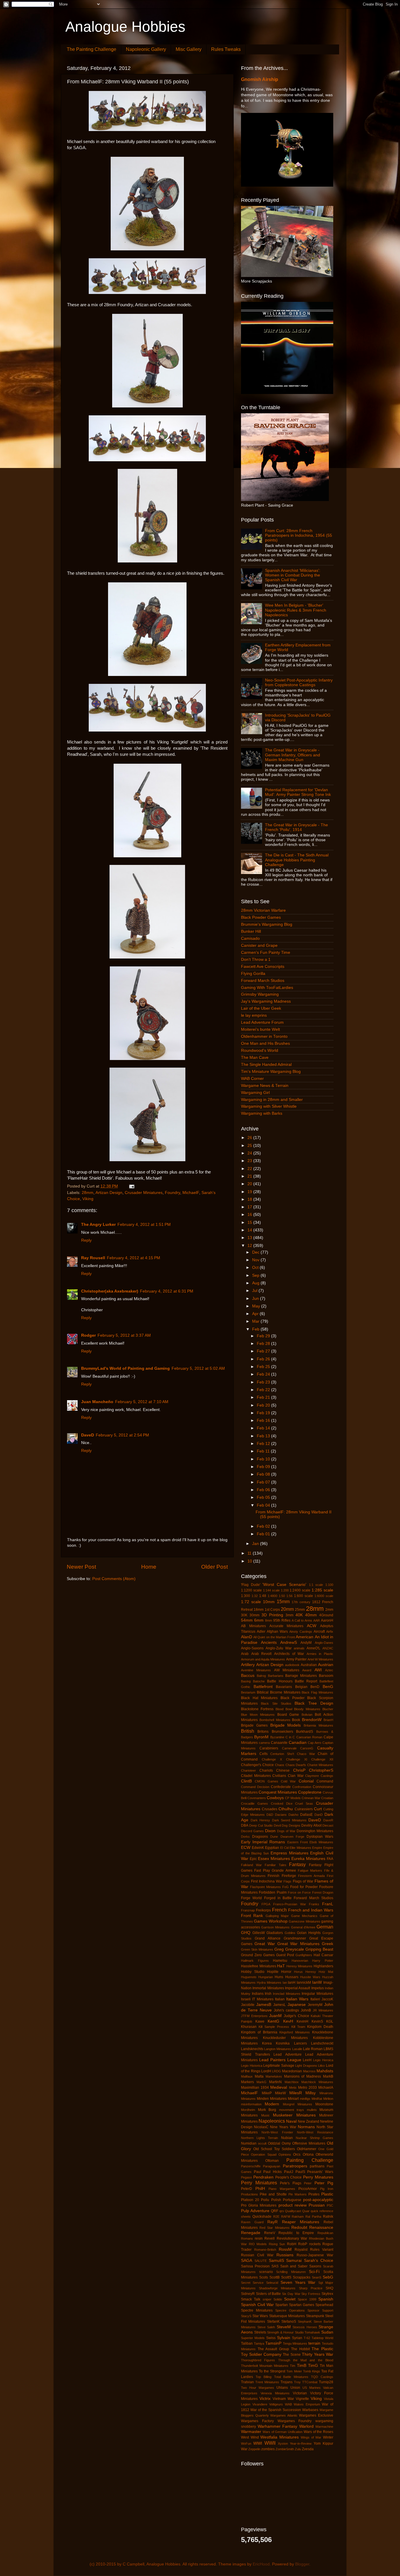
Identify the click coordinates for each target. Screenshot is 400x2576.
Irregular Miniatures (317, 1994)
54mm (247, 1620)
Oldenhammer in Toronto (264, 1036)
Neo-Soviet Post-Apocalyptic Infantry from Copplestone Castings (299, 683)
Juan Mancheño (97, 1402)
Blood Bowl (284, 1709)
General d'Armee (303, 1927)
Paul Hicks (272, 2172)
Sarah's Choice (319, 2261)
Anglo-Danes (324, 1643)
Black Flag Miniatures (317, 1692)
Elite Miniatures (300, 1848)
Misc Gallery (189, 49)
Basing (246, 1681)
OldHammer (307, 2149)
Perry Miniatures (259, 2183)
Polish (276, 2200)
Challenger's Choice (257, 1765)
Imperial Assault (298, 1988)
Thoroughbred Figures (258, 2360)
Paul (258, 2172)
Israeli (246, 1999)
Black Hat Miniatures (259, 1698)
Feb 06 (264, 1490)
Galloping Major (277, 1916)
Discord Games (252, 1831)
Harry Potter (323, 1961)
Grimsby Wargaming (260, 994)
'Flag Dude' (251, 1585)
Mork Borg (267, 2110)
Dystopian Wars (320, 1837)
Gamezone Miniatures (304, 1921)
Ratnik (328, 2217)
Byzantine (277, 1737)
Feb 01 (264, 1534)
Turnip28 (326, 2382)
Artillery (248, 1665)
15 (250, 1222)
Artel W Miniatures (320, 1659)
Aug (256, 1283)
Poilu (265, 2200)
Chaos (280, 1765)
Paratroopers (295, 2166)
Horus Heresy (305, 1972)
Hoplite (273, 1972)
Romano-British (265, 2250)
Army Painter (296, 1659)
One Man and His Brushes (265, 1043)
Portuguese (292, 2200)
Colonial (306, 1781)
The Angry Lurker (98, 1225)
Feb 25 (264, 1367)
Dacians (281, 1815)
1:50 (282, 1596)
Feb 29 (264, 1336)
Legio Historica (252, 2066)
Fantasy (297, 1864)
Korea (267, 2043)
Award (307, 1670)
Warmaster (251, 2432)
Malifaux (247, 2076)
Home (149, 1567)
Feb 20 (264, 1405)
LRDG (277, 2071)
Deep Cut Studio (261, 1825)
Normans (306, 2127)
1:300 (246, 1596)
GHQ (246, 1933)
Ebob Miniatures (321, 1842)
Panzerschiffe (251, 2166)
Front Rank (252, 1916)
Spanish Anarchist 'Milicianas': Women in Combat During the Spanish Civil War (293, 575)
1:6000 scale (324, 1596)
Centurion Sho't (282, 1754)
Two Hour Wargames (258, 2388)
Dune (274, 1837)
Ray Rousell (93, 1258)
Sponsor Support (320, 2310)
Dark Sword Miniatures (289, 1820)
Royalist (301, 2250)
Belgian (301, 1687)
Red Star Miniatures (274, 2228)
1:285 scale (322, 1590)
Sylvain (284, 2338)
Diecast (328, 1825)
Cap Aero (314, 1743)
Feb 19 (264, 1413)
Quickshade (262, 2217)
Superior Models (253, 2338)
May (257, 1306)
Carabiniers (269, 1748)
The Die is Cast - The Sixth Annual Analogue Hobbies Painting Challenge (297, 860)
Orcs (297, 2155)
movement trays (292, 2110)
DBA (245, 1825)
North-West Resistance (315, 2132)
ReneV (270, 2233)
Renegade (251, 2233)
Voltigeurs (276, 2404)
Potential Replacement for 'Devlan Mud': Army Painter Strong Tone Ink (298, 792)
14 (250, 1230)
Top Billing (264, 2377)
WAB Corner (252, 1079)
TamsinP (273, 2343)
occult (262, 2143)
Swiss (271, 2338)
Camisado (250, 938)
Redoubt (299, 2227)
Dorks (245, 1837)
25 (250, 1146)
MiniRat (317, 2099)
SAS (275, 2266)
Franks (314, 1904)
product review (293, 2205)
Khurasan (249, 2027)
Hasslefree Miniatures (259, 1966)
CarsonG (307, 1748)
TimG (313, 2366)
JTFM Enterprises (254, 2016)
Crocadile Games (254, 1804)
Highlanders (323, 1966)
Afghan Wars (277, 1632)
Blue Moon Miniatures (258, 1715)
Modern (272, 2104)
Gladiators (275, 1933)
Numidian (249, 2143)
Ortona (308, 2155)
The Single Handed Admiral (266, 1065)
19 (250, 1192)
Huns (279, 1977)
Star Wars (260, 2316)
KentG (273, 2021)
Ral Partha (313, 2217)
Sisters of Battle (269, 2294)
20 (250, 1184)
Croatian (327, 1798)
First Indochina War (267, 1881)
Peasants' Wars (320, 2172)
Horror (286, 1972)
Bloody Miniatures (307, 1709)
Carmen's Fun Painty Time (266, 953)
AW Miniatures (287, 1670)
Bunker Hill (251, 931)
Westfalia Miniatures (280, 2437)
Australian (309, 1665)
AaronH (327, 1620)
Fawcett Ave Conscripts (263, 967)
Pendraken (263, 2177)
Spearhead (324, 2305)
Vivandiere (260, 2404)
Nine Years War (283, 2127)
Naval (291, 2121)
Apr (256, 1314)
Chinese (283, 1770)
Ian (285, 1983)
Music (265, 2115)
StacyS (246, 2316)
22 (250, 1169)
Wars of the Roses (318, 2432)
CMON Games (266, 1781)
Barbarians (276, 1676)
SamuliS (276, 2261)
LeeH (307, 2060)
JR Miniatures (323, 2010)
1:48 (263, 1596)
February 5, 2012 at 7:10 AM (142, 1402)
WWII (270, 2443)
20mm (287, 1609)
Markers (247, 2082)
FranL (328, 1904)
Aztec (329, 1670)
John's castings (286, 2010)
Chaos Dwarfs (296, 1765)
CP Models (293, 1798)
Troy (297, 2382)
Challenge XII (322, 1759)
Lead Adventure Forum (262, 1022)
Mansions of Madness (303, 2076)
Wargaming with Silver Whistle (269, 1106)
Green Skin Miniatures (257, 1949)
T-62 (307, 2338)
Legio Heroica (323, 2060)
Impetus (318, 1988)
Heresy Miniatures (300, 1966)
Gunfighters (304, 1955)
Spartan (282, 2305)
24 (250, 1153)
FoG (286, 1887)
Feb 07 (264, 1482)
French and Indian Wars (311, 1910)
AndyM (306, 1643)
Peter (308, 2183)
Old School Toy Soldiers (274, 2149)
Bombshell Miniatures (275, 1720)
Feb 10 (264, 1459)
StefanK (273, 2322)
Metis (293, 2088)
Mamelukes (274, 2076)
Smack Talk (251, 2299)
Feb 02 (264, 1526)
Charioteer (248, 1770)
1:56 (289, 1596)
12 (250, 1246)
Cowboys (275, 1798)
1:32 (255, 1596)
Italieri (315, 1999)
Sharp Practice (311, 2288)
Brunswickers (282, 1732)
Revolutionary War (292, 2238)
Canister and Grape (259, 945)
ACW (312, 1626)
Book (296, 1720)
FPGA (266, 1904)
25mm (300, 1610)
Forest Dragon (323, 1892)
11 (250, 1553)
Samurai (294, 2261)
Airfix (330, 1632)
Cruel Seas (304, 1804)
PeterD (247, 2189)
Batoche (259, 1681)
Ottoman (272, 2161)
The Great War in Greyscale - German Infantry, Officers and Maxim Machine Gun (293, 755)
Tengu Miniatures (295, 2343)
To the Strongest (272, 2371)
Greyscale (295, 1949)
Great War (265, 1944)
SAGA (247, 2261)
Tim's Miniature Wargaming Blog (271, 1072)
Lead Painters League (280, 2060)
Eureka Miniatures (308, 1859)
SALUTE (261, 2261)
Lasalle (297, 2049)
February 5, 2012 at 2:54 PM (122, 1435)
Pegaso (246, 2177)
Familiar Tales (276, 1865)
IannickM (304, 1983)
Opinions (285, 2155)
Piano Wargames (282, 2189)
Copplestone (310, 1792)
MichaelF (191, 1193)
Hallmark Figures (255, 1961)
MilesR (296, 2093)
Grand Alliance (268, 1938)
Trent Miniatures (267, 2382)
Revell (270, 2238)
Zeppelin (254, 2449)
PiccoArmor (308, 2189)
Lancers (300, 2043)
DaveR (328, 1820)
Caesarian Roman (309, 1737)
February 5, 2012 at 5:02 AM (198, 1368)
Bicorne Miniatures (285, 1692)
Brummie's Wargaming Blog (267, 924)
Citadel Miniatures (256, 1776)
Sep (256, 1275)
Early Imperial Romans (263, 1842)
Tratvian (247, 2382)
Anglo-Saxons (252, 1648)
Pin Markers (298, 2194)
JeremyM (315, 2005)
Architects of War (289, 1654)
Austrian (326, 1665)
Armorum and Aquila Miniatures (263, 1659)
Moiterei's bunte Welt (260, 1029)
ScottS (286, 2277)
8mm (269, 1620)
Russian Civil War (257, 2255)
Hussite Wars (310, 1977)
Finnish (273, 1876)
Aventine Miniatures (256, 1670)
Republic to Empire (296, 2233)
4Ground (326, 1615)
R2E (276, 2217)
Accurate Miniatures (287, 1626)
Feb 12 (264, 1444)
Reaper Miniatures (301, 2222)
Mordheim (248, 2110)
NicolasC (261, 2127)
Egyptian (272, 1848)
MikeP (267, 2093)
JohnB (306, 2010)
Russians (285, 2255)
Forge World (251, 1898)
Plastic (327, 2194)
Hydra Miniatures (269, 1983)
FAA (330, 1859)
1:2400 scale (300, 1590)
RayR (272, 2222)
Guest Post (285, 1955)
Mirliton (328, 2099)
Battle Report (306, 1681)
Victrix (265, 2399)
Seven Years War (298, 2282)
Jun (256, 1299)
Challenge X (272, 1759)
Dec (256, 1252)
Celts (264, 1754)
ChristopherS (321, 1770)
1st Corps (272, 1610)
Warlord (306, 2426)
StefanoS (289, 2322)
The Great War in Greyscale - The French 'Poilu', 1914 (296, 827)
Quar (306, 2211)
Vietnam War (283, 2399)
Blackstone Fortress (257, 1709)
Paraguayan (272, 2166)
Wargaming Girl (255, 1093)
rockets (315, 2244)
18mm (259, 1610)
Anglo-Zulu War (279, 1648)
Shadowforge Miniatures (277, 2288)
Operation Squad (264, 2155)
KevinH (302, 2021)
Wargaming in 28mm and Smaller (272, 1100)
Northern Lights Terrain (259, 2138)
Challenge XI (297, 1759)
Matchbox (292, 2082)
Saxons (315, 2266)
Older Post (214, 1567)
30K (244, 1615)
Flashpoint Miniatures (265, 1887)
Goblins (290, 1933)
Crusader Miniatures (144, 1193)
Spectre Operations (290, 2310)
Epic (253, 1859)
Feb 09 (264, 1467)
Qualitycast (293, 2211)
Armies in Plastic (320, 1654)
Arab (245, 1654)
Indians (258, 1994)
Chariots (266, 1770)
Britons (263, 1732)
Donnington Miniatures (315, 1831)
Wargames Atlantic (284, 2415)
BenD (315, 1687)
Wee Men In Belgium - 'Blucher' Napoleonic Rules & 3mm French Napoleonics (296, 610)
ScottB (275, 2277)
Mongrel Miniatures (298, 2104)
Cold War (288, 1781)
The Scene (292, 2355)
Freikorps (263, 1910)
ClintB (246, 1781)
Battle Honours (280, 1681)
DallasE (306, 1815)
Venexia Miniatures (275, 2393)
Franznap (248, 1910)
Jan (256, 1544)
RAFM (286, 2217)
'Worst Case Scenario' (284, 1585)
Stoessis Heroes (305, 2327)
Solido (278, 2299)
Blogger (302, 2564)
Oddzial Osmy (279, 2143)
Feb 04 (264, 1505)
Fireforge (289, 1876)
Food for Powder (304, 1887)
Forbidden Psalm (273, 1892)
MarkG (261, 2082)
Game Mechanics (304, 1916)
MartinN (275, 2082)
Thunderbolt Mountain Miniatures (265, 2366)
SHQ (329, 2288)
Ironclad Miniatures (287, 1994)
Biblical (263, 1692)
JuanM (275, 2016)
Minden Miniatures (272, 2099)
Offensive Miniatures (309, 2143)
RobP (303, 2244)
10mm (269, 1602)
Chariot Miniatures (320, 1765)
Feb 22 (264, 1390)
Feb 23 (264, 1382)
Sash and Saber (294, 2266)
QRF (275, 2211)
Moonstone (324, 2104)
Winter (328, 2437)
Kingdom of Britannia (259, 2032)
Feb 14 (264, 1428)
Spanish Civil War (257, 2305)
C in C (290, 1737)
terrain (314, 2343)
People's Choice (289, 2177)
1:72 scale (251, 1602)
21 (250, 1176)
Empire (317, 1848)
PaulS (300, 2172)
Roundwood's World (260, 1050)
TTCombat (310, 2382)
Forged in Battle (278, 1898)
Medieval (279, 2087)
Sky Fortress (311, 2294)
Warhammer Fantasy (278, 2426)
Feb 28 (264, 1344)
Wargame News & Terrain (265, 1086)
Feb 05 (264, 1497)
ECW (246, 1848)
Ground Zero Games (258, 1955)
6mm (259, 1620)
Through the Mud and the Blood (306, 2360)
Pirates (314, 2194)
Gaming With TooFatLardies (267, 988)
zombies (268, 2449)
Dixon (270, 1831)
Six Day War (291, 2294)
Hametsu (280, 1961)
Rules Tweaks (226, 49)
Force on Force (299, 1892)
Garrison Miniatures (275, 1927)
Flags (287, 1881)
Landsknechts (252, 2049)
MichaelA (326, 2088)
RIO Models (258, 2244)
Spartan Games (302, 2305)
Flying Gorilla (253, 974)
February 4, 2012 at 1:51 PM (144, 1225)
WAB (288, 2404)
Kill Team (298, 2027)
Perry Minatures (318, 2177)
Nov (256, 1260)
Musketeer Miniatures (294, 2115)
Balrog (261, 1676)
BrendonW (312, 1720)
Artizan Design (109, 1193)
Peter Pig (324, 2183)
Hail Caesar (323, 1955)
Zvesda (308, 2449)
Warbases (310, 2410)
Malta (259, 2076)
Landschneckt (322, 2043)
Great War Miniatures (298, 1944)
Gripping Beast (319, 1949)
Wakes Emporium (307, 2404)
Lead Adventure (288, 2054)
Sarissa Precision (255, 2266)
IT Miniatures (263, 1999)
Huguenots (249, 1977)
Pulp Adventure (255, 2211)
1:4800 (272, 1596)
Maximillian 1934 (255, 2088)
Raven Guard (252, 2222)
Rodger (88, 1335)
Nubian (287, 2138)
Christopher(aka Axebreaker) (110, 1291)
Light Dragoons (306, 2066)
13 (250, 1238)
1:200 (285, 1590)
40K (299, 1615)
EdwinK (258, 1848)
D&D (270, 1815)
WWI (258, 2443)
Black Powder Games (261, 917)
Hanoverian (300, 1961)
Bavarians (284, 1687)
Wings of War (311, 2437)
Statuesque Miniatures (287, 2316)
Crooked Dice (282, 1804)
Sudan (327, 2332)
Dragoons (260, 1837)
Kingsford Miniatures (295, 2032)
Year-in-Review (301, 2443)
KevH (288, 2021)
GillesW (259, 1933)
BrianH (328, 1720)
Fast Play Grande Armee (275, 1871)
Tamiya (259, 2343)
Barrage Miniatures (301, 1676)
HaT (281, 1966)
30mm (254, 1615)
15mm (283, 1601)
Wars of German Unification (283, 2432)
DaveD (88, 1435)
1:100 (329, 1585)
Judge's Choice (296, 2016)
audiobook (292, 1665)
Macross (309, 2071)
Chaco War (306, 1754)
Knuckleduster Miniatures (285, 2038)
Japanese (297, 2005)
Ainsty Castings (301, 1632)
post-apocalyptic (318, 2200)
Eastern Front (298, 1842)
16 (250, 1215)
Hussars (292, 1977)
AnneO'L (313, 1648)
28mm (88, 1193)
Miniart (293, 2099)
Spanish (326, 2299)
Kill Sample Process (274, 2027)
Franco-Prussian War (290, 1904)
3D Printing (272, 1615)
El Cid (284, 1848)
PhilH (260, 2189)
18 (250, 1199)
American (305, 1637)
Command (325, 1781)
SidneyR (248, 2294)
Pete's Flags (291, 2183)
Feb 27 (264, 1351)
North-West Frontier (277, 2132)
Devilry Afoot (311, 1825)
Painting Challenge (310, 2160)
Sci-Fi (314, 2272)
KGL (330, 2021)
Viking (88, 1199)
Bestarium (248, 1692)
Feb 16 (264, 1421)
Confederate (281, 1787)
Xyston (283, 2443)
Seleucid (272, 2283)
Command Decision (255, 1787)
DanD (319, 1815)
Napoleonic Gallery (146, 49)
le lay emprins (254, 1015)
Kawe (260, 2021)
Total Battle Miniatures (291, 2377)
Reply (86, 1240)
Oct (256, 1268)
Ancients (269, 1643)
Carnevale (289, 1748)
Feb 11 (264, 1451)
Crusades (270, 1809)
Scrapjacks (302, 2277)
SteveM (284, 2327)
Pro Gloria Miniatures (259, 2205)
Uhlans (282, 2388)
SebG (328, 2277)
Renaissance (321, 2227)
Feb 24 (264, 1374)
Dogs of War (286, 1831)
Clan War (296, 1776)
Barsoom (326, 1676)
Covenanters (257, 1798)
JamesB (264, 2005)
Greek (328, 1944)
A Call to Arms (302, 1620)
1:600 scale (304, 1596)
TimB (302, 2366)
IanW (317, 1982)
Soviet (290, 2299)
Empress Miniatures (289, 1853)
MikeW (280, 2093)
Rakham (298, 2217)
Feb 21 (264, 1397)
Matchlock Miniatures (317, 2082)
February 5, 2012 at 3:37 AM (124, 1335)
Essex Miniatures (274, 1859)
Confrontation (302, 1787)
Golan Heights (309, 1933)
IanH (292, 1983)
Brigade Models (286, 1725)
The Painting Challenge (92, 49)
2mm (329, 1610)
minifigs (305, 2099)
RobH (292, 2244)
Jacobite (248, 2005)
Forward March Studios (263, 981)
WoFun (246, 2443)
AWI (318, 1670)
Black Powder (293, 1698)
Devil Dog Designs (287, 1825)
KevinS (317, 2021)
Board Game (288, 1715)
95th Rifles (282, 1620)
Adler (261, 1632)
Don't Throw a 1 (256, 960)
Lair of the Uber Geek (261, 1008)
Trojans (287, 2382)
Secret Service (252, 2283)
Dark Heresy (260, 1820)
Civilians (279, 1776)
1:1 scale (316, 1585)
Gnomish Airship (260, 79)
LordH (266, 2071)
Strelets (260, 2332)
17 (250, 1207)
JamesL (280, 2005)
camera (264, 1743)
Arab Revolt (261, 1654)
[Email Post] (131, 1186)
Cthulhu (286, 1809)
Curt (318, 1809)
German (325, 1927)
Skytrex (327, 2294)
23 (250, 1161)
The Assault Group (273, 2349)
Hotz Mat (326, 1972)
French (279, 1910)
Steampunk (315, 2316)
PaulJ (289, 2172)
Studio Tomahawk (308, 2332)
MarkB (328, 2076)
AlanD (247, 1637)
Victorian (300, 2393)
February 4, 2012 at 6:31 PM (167, 1291)
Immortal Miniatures (268, 1988)
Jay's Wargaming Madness (266, 1001)
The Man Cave (255, 1058)
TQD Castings (322, 2377)
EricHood (261, 2564)
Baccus (248, 1676)
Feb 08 (264, 1474)
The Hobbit (300, 2349)
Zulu (298, 2449)
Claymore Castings (319, 1776)
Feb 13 (264, 1436)
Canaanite (279, 1743)
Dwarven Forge (292, 1837)
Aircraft (319, 1632)
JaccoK (327, 1999)
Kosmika (283, 2043)
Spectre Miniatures (257, 2310)
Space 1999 (307, 2299)
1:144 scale (271, 1590)
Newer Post (81, 1567)
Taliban (247, 2343)
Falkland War (251, 1865)
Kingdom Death (320, 2027)
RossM (285, 2249)
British (248, 1731)
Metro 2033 (307, 2088)
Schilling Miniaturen (291, 2272)
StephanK (305, 2322)
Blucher (328, 1709)
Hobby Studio (253, 1972)
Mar (256, 1321)
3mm (289, 1615)
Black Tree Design (314, 1703)
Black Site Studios (276, 1703)
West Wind (250, 2437)
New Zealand (308, 2121)
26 (250, 1138)
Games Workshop (271, 1921)
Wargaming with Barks (262, 1113)
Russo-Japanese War (315, 2255)
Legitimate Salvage (279, 2066)
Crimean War (311, 1798)
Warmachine (324, 2427)
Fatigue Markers (310, 1871)
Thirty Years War (318, 2354)
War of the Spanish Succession (276, 2410)
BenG (328, 1687)
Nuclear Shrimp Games (314, 2138)
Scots (264, 2277)
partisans (317, 2166)
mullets (312, 2110)
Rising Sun (277, 2244)
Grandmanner (295, 1938)
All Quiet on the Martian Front (274, 1637)
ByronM (261, 1737)
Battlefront (263, 1687)
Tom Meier (294, 2371)
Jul (255, 1291)
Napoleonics (272, 2121)
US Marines (312, 2388)
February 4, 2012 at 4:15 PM (134, 1258)
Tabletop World (322, 2338)
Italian (280, 1999)
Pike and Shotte (273, 2194)
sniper (267, 2299)
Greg (279, 1949)
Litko (321, 2066)
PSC (330, 2205)
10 (250, 1561)
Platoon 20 (250, 2200)
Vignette (302, 2399)
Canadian (298, 1743)
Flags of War (303, 1881)
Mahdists (325, 2071)
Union (295, 2388)
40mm (311, 1615)
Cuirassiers (304, 1809)
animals (299, 1648)
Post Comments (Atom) (114, 1579)
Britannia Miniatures (318, 1725)
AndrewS (289, 1643)
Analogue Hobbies (125, 27)
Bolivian (307, 1715)
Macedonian (292, 2071)
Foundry (172, 1193)
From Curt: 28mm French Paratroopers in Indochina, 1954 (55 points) (299, 535)
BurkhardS (305, 1732)
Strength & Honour (280, 2332)
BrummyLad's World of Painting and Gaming (125, 1368)
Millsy (311, 2093)
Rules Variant (322, 2250)
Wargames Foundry (295, 2421)
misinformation (251, 2104)
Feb (256, 1329)
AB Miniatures (253, 1626)
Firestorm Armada (311, 1876)
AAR (317, 1620)
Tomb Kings (312, 2371)
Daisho (293, 1815)
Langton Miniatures (278, 2049)
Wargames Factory (257, 2421)
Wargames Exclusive (316, 2415)
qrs (282, 2211)
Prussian (317, 2205)
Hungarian (266, 1977)
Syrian (297, 2338)
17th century (301, 1602)
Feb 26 (264, 1359)
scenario (266, 2272)
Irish (268, 1994)
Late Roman (313, 2049)
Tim (293, 2366)
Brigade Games (254, 1725)
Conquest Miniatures (278, 1792)
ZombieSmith (285, 2449)
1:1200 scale (251, 1590)
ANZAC (328, 1648)
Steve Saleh (266, 2327)
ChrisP (299, 1770)
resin (259, 2238)
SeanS (317, 2277)
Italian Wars (297, 1999)
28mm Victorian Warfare (263, 910)
